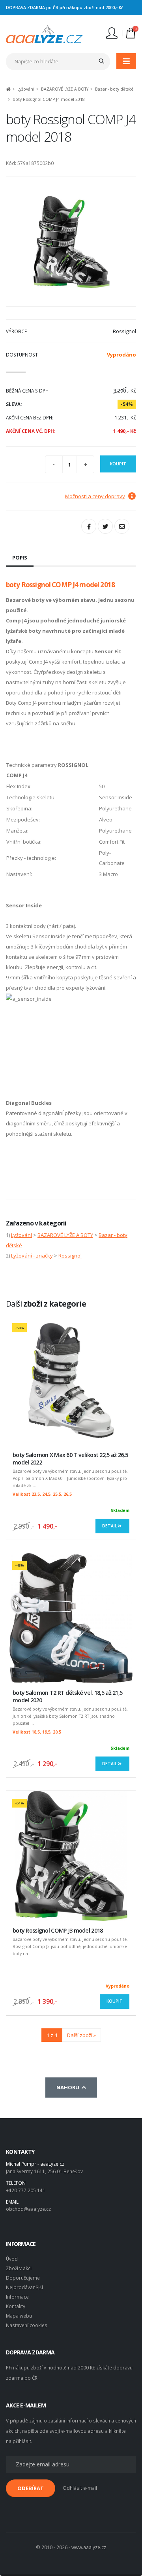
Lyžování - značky (32, 1256)
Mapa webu (19, 2316)
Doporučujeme (23, 2278)
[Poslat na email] (122, 526)
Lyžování (26, 89)
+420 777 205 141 (26, 2190)
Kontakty (16, 2306)
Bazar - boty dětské (114, 89)
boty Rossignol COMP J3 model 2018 (58, 1930)
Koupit (118, 464)
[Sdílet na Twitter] (105, 526)
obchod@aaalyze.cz (28, 2209)
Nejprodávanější (24, 2287)
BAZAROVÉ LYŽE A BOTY (65, 89)
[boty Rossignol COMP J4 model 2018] (71, 241)
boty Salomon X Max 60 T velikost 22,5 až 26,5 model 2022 (70, 1459)
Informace (17, 2297)
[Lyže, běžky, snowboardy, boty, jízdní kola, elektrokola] (44, 33)
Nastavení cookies (27, 2325)
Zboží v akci (19, 2268)
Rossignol (70, 1256)
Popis (20, 558)
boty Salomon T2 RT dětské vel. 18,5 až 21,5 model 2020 (67, 1696)
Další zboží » (81, 2035)
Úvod (12, 2259)
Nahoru (69, 2087)
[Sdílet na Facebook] (89, 526)
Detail (110, 1526)
